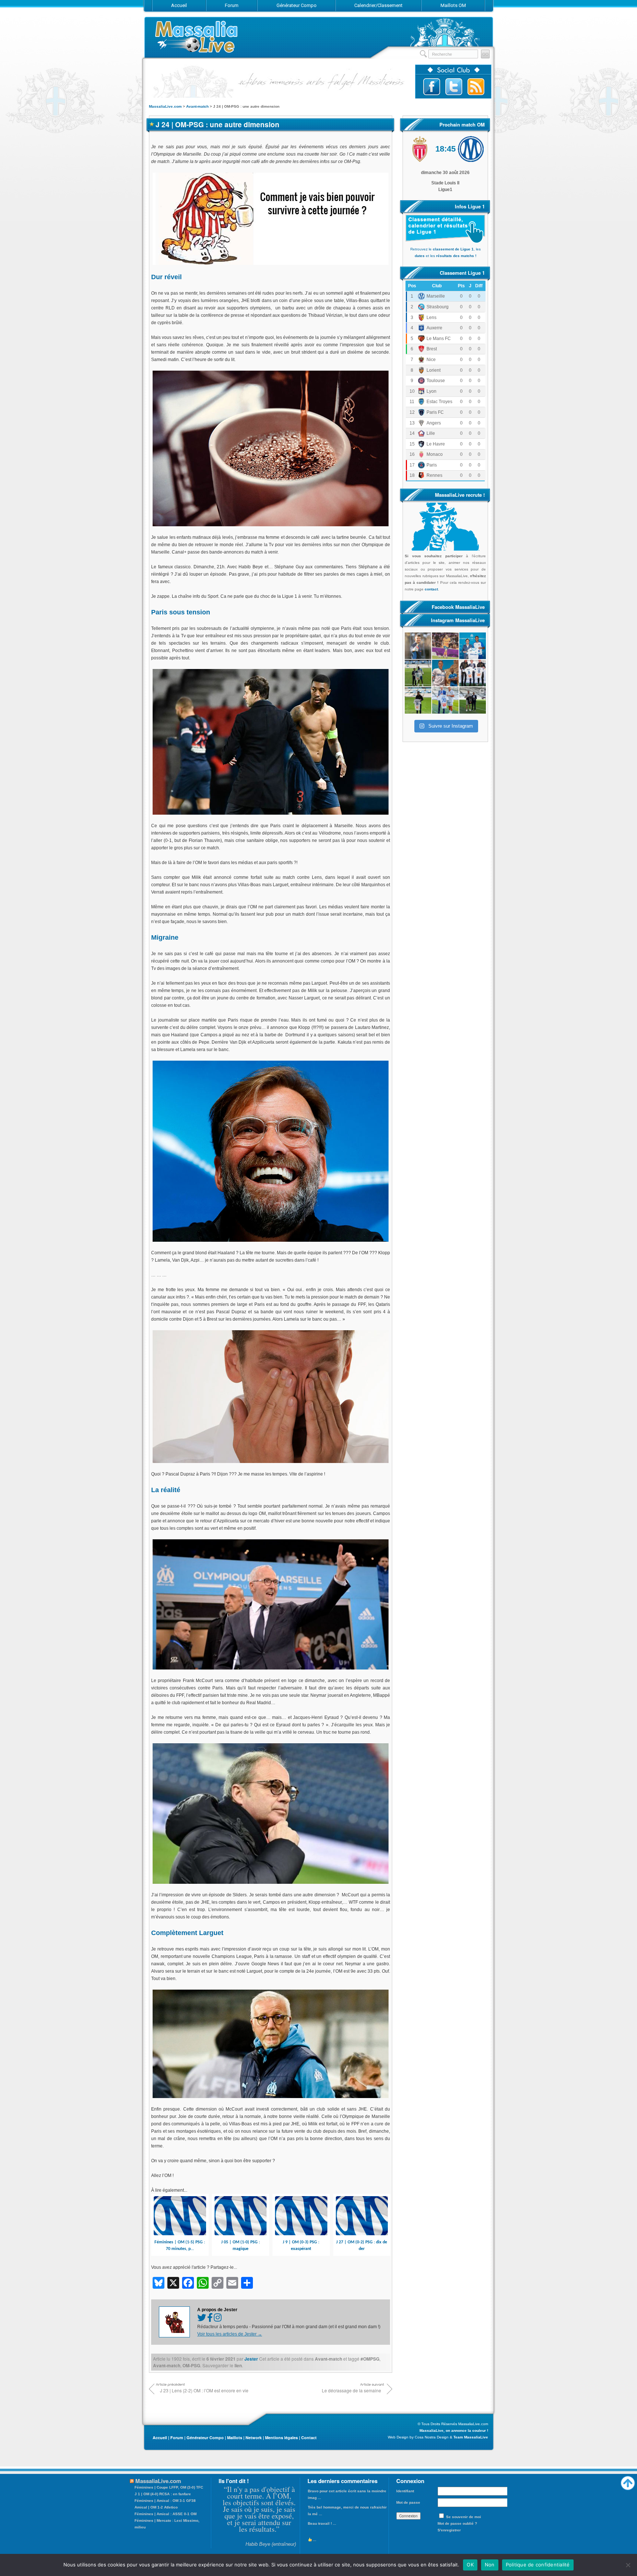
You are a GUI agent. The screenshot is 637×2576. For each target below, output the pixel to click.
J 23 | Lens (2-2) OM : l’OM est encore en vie (204, 2390)
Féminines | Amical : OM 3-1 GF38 (165, 2501)
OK (470, 2565)
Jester (251, 2359)
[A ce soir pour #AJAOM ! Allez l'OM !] (418, 646)
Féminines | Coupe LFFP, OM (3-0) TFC (169, 2487)
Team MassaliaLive (471, 2437)
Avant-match (328, 2359)
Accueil (160, 2438)
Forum (177, 2438)
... (314, 2523)
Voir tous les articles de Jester (230, 2334)
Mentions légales (281, 2438)
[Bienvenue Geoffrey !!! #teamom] (418, 673)
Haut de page (628, 2481)
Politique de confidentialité (538, 2565)
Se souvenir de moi (464, 2517)
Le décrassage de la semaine (351, 2390)
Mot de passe (408, 2502)
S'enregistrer (449, 2530)
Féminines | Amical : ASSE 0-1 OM (166, 2514)
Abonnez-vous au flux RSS (476, 87)
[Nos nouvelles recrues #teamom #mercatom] (473, 673)
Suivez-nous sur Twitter (454, 87)
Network (254, 2438)
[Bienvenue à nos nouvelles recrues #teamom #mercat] (473, 700)
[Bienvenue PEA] (473, 646)
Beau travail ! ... (322, 2507)
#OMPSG (370, 2359)
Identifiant (405, 2491)
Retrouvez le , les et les (445, 252)
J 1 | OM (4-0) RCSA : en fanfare (163, 2494)
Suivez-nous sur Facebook (432, 87)
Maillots (235, 2438)
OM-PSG (191, 2365)
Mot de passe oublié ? (457, 2523)
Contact (309, 2438)
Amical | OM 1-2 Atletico (156, 2507)
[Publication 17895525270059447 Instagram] (445, 646)
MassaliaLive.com (197, 37)
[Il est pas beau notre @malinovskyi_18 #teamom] (418, 700)
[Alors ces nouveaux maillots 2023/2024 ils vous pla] (445, 673)
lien (238, 2365)
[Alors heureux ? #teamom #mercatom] (445, 700)
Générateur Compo (205, 2438)
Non (490, 2565)
